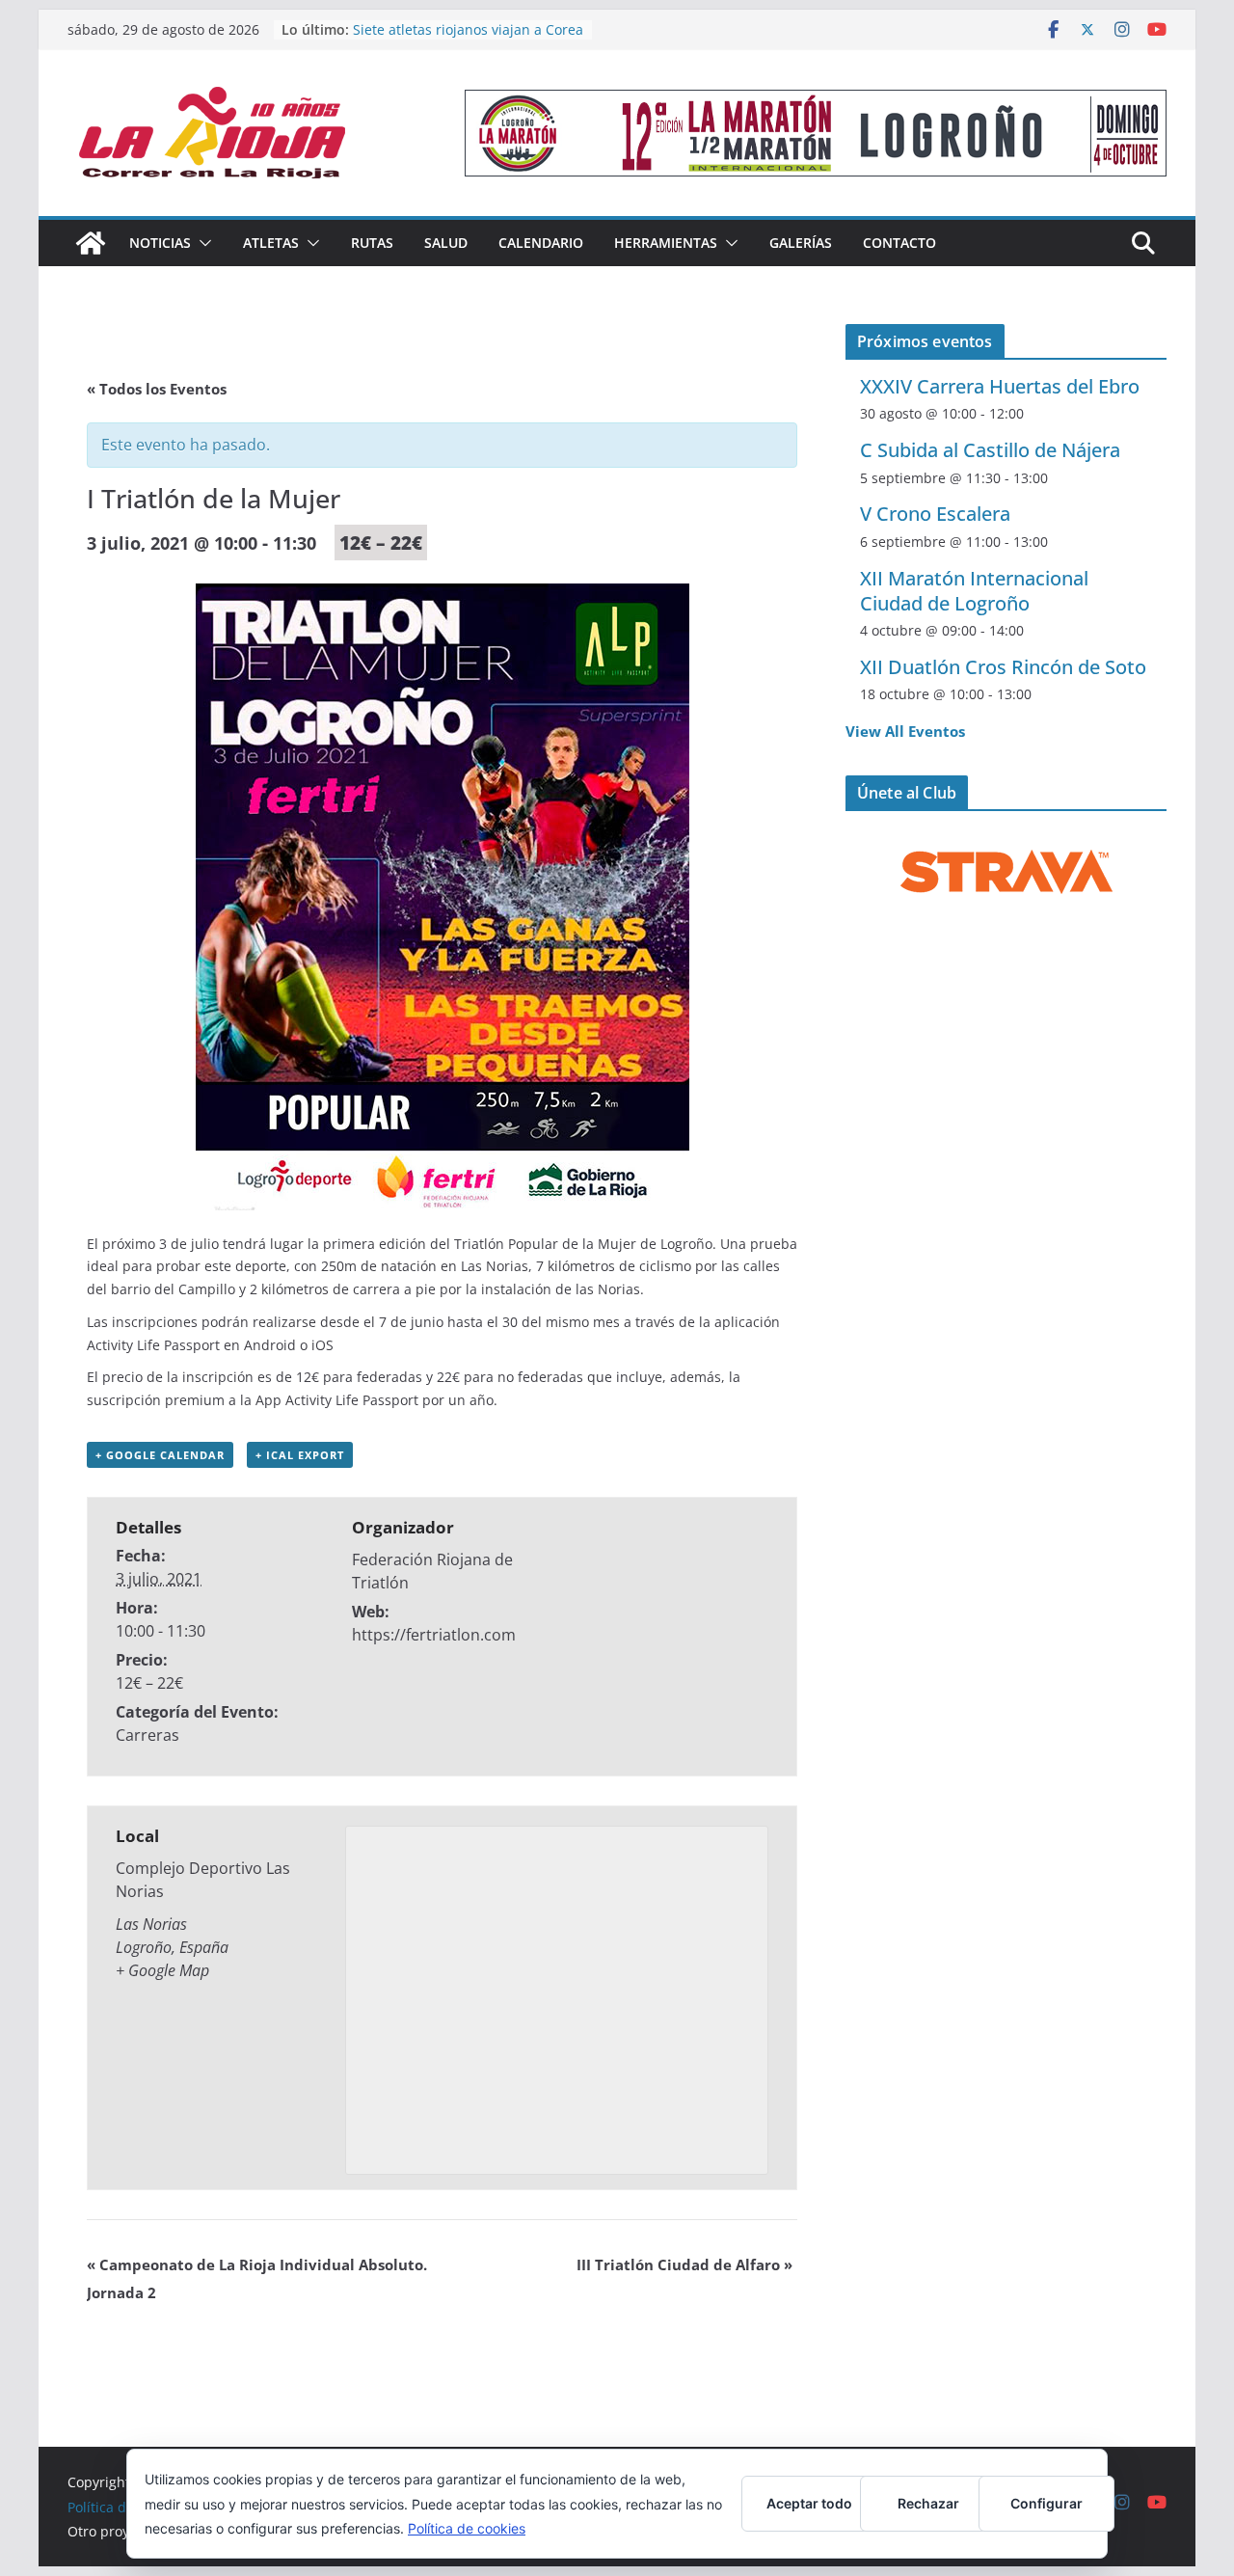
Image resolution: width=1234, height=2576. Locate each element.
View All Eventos (905, 731)
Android (270, 1345)
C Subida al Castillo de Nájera (990, 450)
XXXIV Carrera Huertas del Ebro (1000, 386)
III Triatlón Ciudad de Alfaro (684, 2264)
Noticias (160, 243)
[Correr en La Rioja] (91, 243)
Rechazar (928, 2503)
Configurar (1046, 2503)
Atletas (271, 243)
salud (446, 243)
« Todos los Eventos (157, 389)
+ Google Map (162, 1970)
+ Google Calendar (160, 1455)
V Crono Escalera (935, 514)
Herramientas (666, 243)
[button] (201, 243)
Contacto (899, 243)
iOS (322, 1345)
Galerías (801, 243)
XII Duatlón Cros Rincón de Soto (1003, 667)
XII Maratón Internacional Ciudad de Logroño (974, 591)
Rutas (372, 243)
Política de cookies (467, 2528)
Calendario (541, 243)
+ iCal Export (300, 1455)
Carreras (148, 1735)
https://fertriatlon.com (434, 1635)
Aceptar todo (809, 2503)
